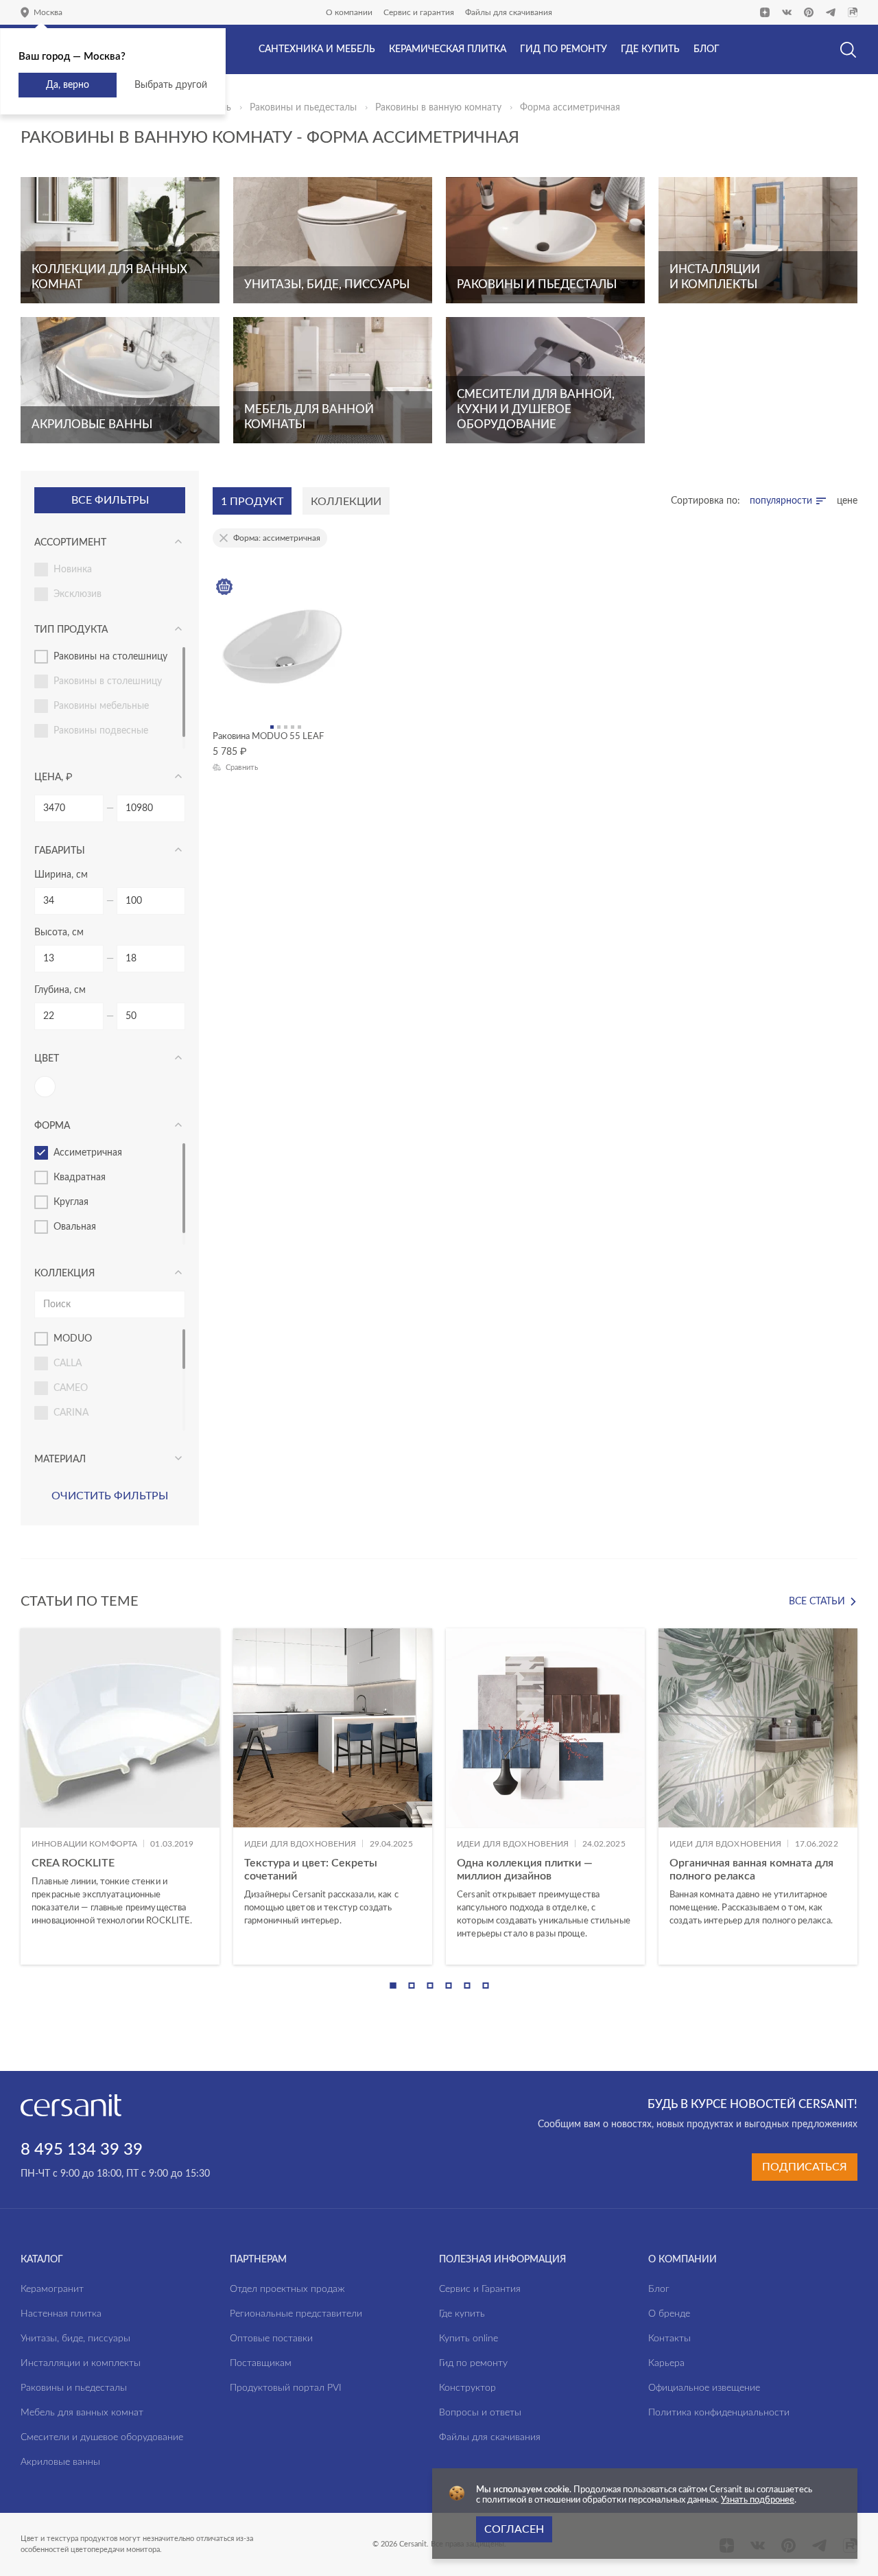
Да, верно (68, 85)
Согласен (514, 2529)
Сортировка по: (705, 501)
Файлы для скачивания (509, 12)
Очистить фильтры (110, 1496)
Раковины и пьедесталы (303, 108)
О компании (349, 12)
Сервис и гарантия (419, 12)
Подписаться (805, 2167)
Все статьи (817, 1602)
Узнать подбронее (758, 2500)
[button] (393, 1986)
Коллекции (346, 502)
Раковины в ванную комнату (438, 108)
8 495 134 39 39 (82, 2150)
